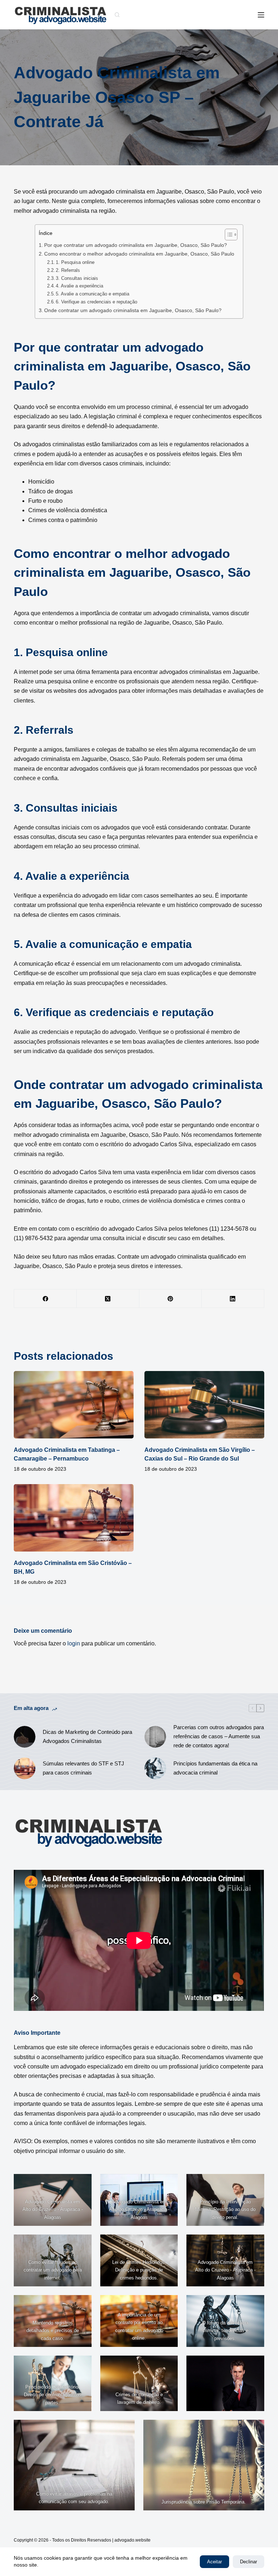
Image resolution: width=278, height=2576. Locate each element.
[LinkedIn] (233, 1299)
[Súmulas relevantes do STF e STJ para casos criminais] (25, 1768)
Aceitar (214, 2562)
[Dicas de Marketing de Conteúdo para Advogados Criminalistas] (25, 1737)
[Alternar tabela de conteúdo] (228, 235)
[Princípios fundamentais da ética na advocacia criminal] (155, 1768)
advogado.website (132, 2540)
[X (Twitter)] (108, 1299)
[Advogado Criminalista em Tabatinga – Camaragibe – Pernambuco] (74, 1405)
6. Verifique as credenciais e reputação (96, 302)
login (74, 1643)
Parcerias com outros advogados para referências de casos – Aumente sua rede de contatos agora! (219, 1736)
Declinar (248, 2562)
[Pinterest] (171, 1299)
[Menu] (261, 15)
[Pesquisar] (117, 15)
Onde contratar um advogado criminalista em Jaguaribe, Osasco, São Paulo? (133, 310)
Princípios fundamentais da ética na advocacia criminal (215, 1768)
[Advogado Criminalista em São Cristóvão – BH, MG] (74, 1518)
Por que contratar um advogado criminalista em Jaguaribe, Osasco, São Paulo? (136, 245)
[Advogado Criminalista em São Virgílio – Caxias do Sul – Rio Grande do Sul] (204, 1405)
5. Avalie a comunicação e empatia (92, 294)
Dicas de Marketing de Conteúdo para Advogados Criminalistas (87, 1736)
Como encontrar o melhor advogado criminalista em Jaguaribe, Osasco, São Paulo (139, 254)
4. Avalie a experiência (79, 286)
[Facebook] (45, 1299)
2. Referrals (68, 270)
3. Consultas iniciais (77, 278)
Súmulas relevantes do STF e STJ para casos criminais (83, 1768)
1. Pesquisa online (75, 262)
